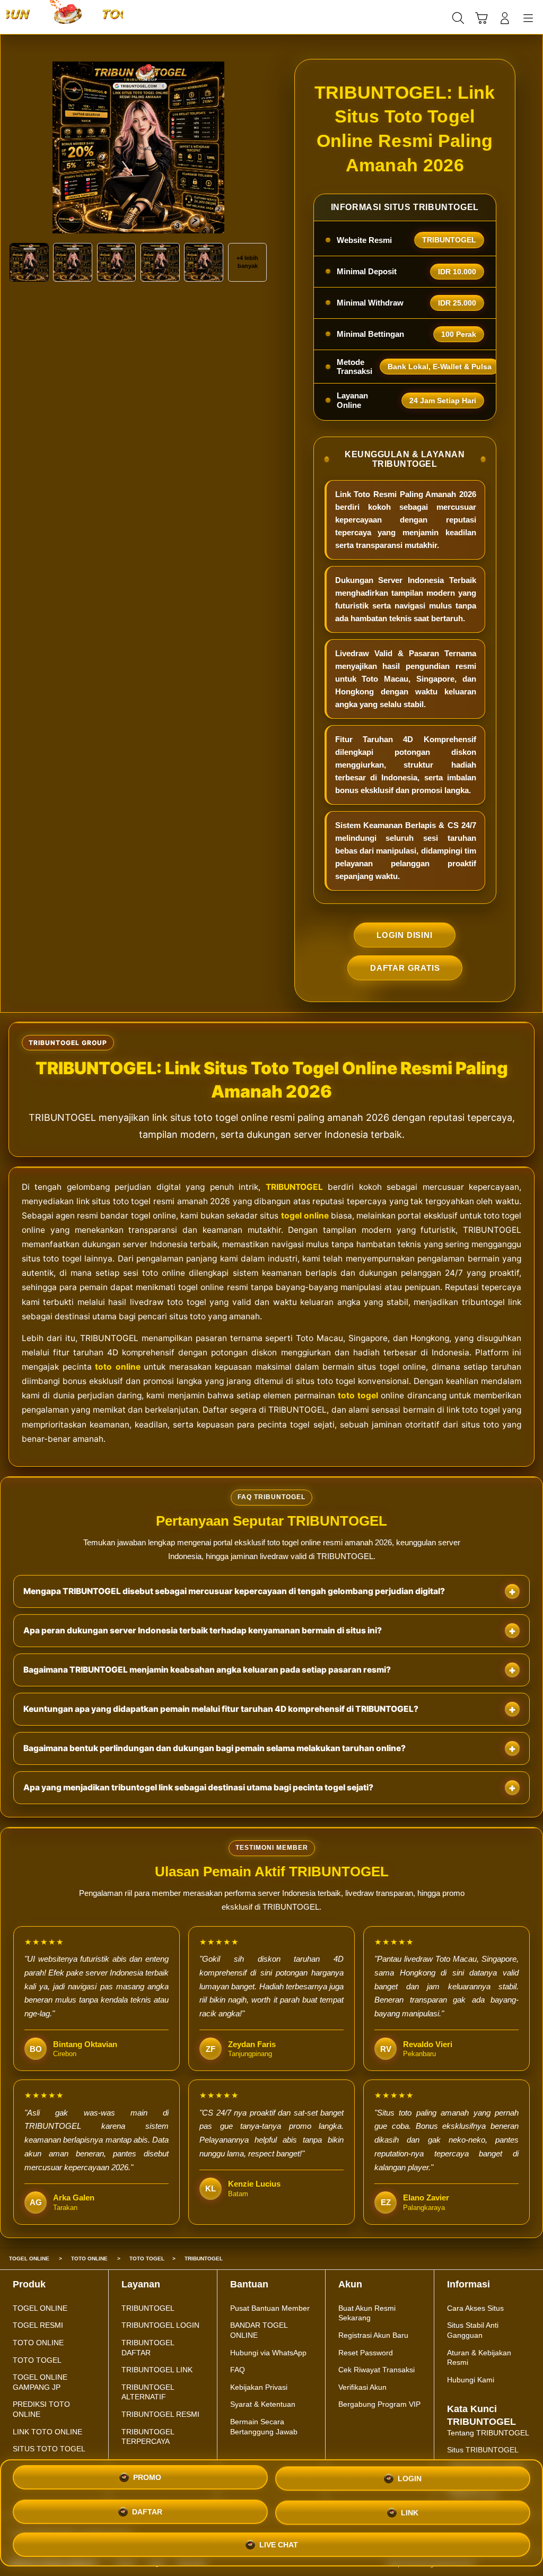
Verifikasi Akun (362, 2387)
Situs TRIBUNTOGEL (483, 2450)
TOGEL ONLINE (40, 2308)
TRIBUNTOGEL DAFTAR (148, 2348)
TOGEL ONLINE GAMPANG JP (40, 2382)
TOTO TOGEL (37, 2360)
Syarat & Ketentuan (263, 2404)
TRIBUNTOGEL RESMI (160, 2414)
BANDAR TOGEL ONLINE (259, 2330)
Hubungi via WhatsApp (268, 2353)
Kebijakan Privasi (259, 2387)
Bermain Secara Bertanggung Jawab (264, 2427)
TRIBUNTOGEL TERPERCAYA (148, 2437)
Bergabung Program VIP (379, 2404)
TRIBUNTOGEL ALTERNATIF (148, 2392)
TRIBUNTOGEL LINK (157, 2370)
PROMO (147, 2481)
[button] (481, 18)
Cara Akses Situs (475, 2308)
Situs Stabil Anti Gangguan (473, 2330)
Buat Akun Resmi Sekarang (367, 2313)
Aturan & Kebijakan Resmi (479, 2358)
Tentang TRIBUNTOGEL (488, 2433)
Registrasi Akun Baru (373, 2335)
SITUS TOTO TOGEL (49, 2449)
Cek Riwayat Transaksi (376, 2370)
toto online (118, 1367)
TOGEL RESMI (38, 2325)
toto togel (358, 1395)
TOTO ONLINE (38, 2343)
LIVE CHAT (279, 2541)
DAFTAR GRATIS (405, 968)
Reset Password (366, 2353)
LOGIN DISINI (405, 935)
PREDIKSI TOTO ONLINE (41, 2409)
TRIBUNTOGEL (294, 1187)
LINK (410, 2510)
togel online (305, 1216)
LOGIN (410, 2481)
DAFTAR (147, 2511)
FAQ (238, 2370)
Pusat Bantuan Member (270, 2308)
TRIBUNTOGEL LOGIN (160, 2325)
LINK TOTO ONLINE (47, 2432)
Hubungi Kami (471, 2380)
